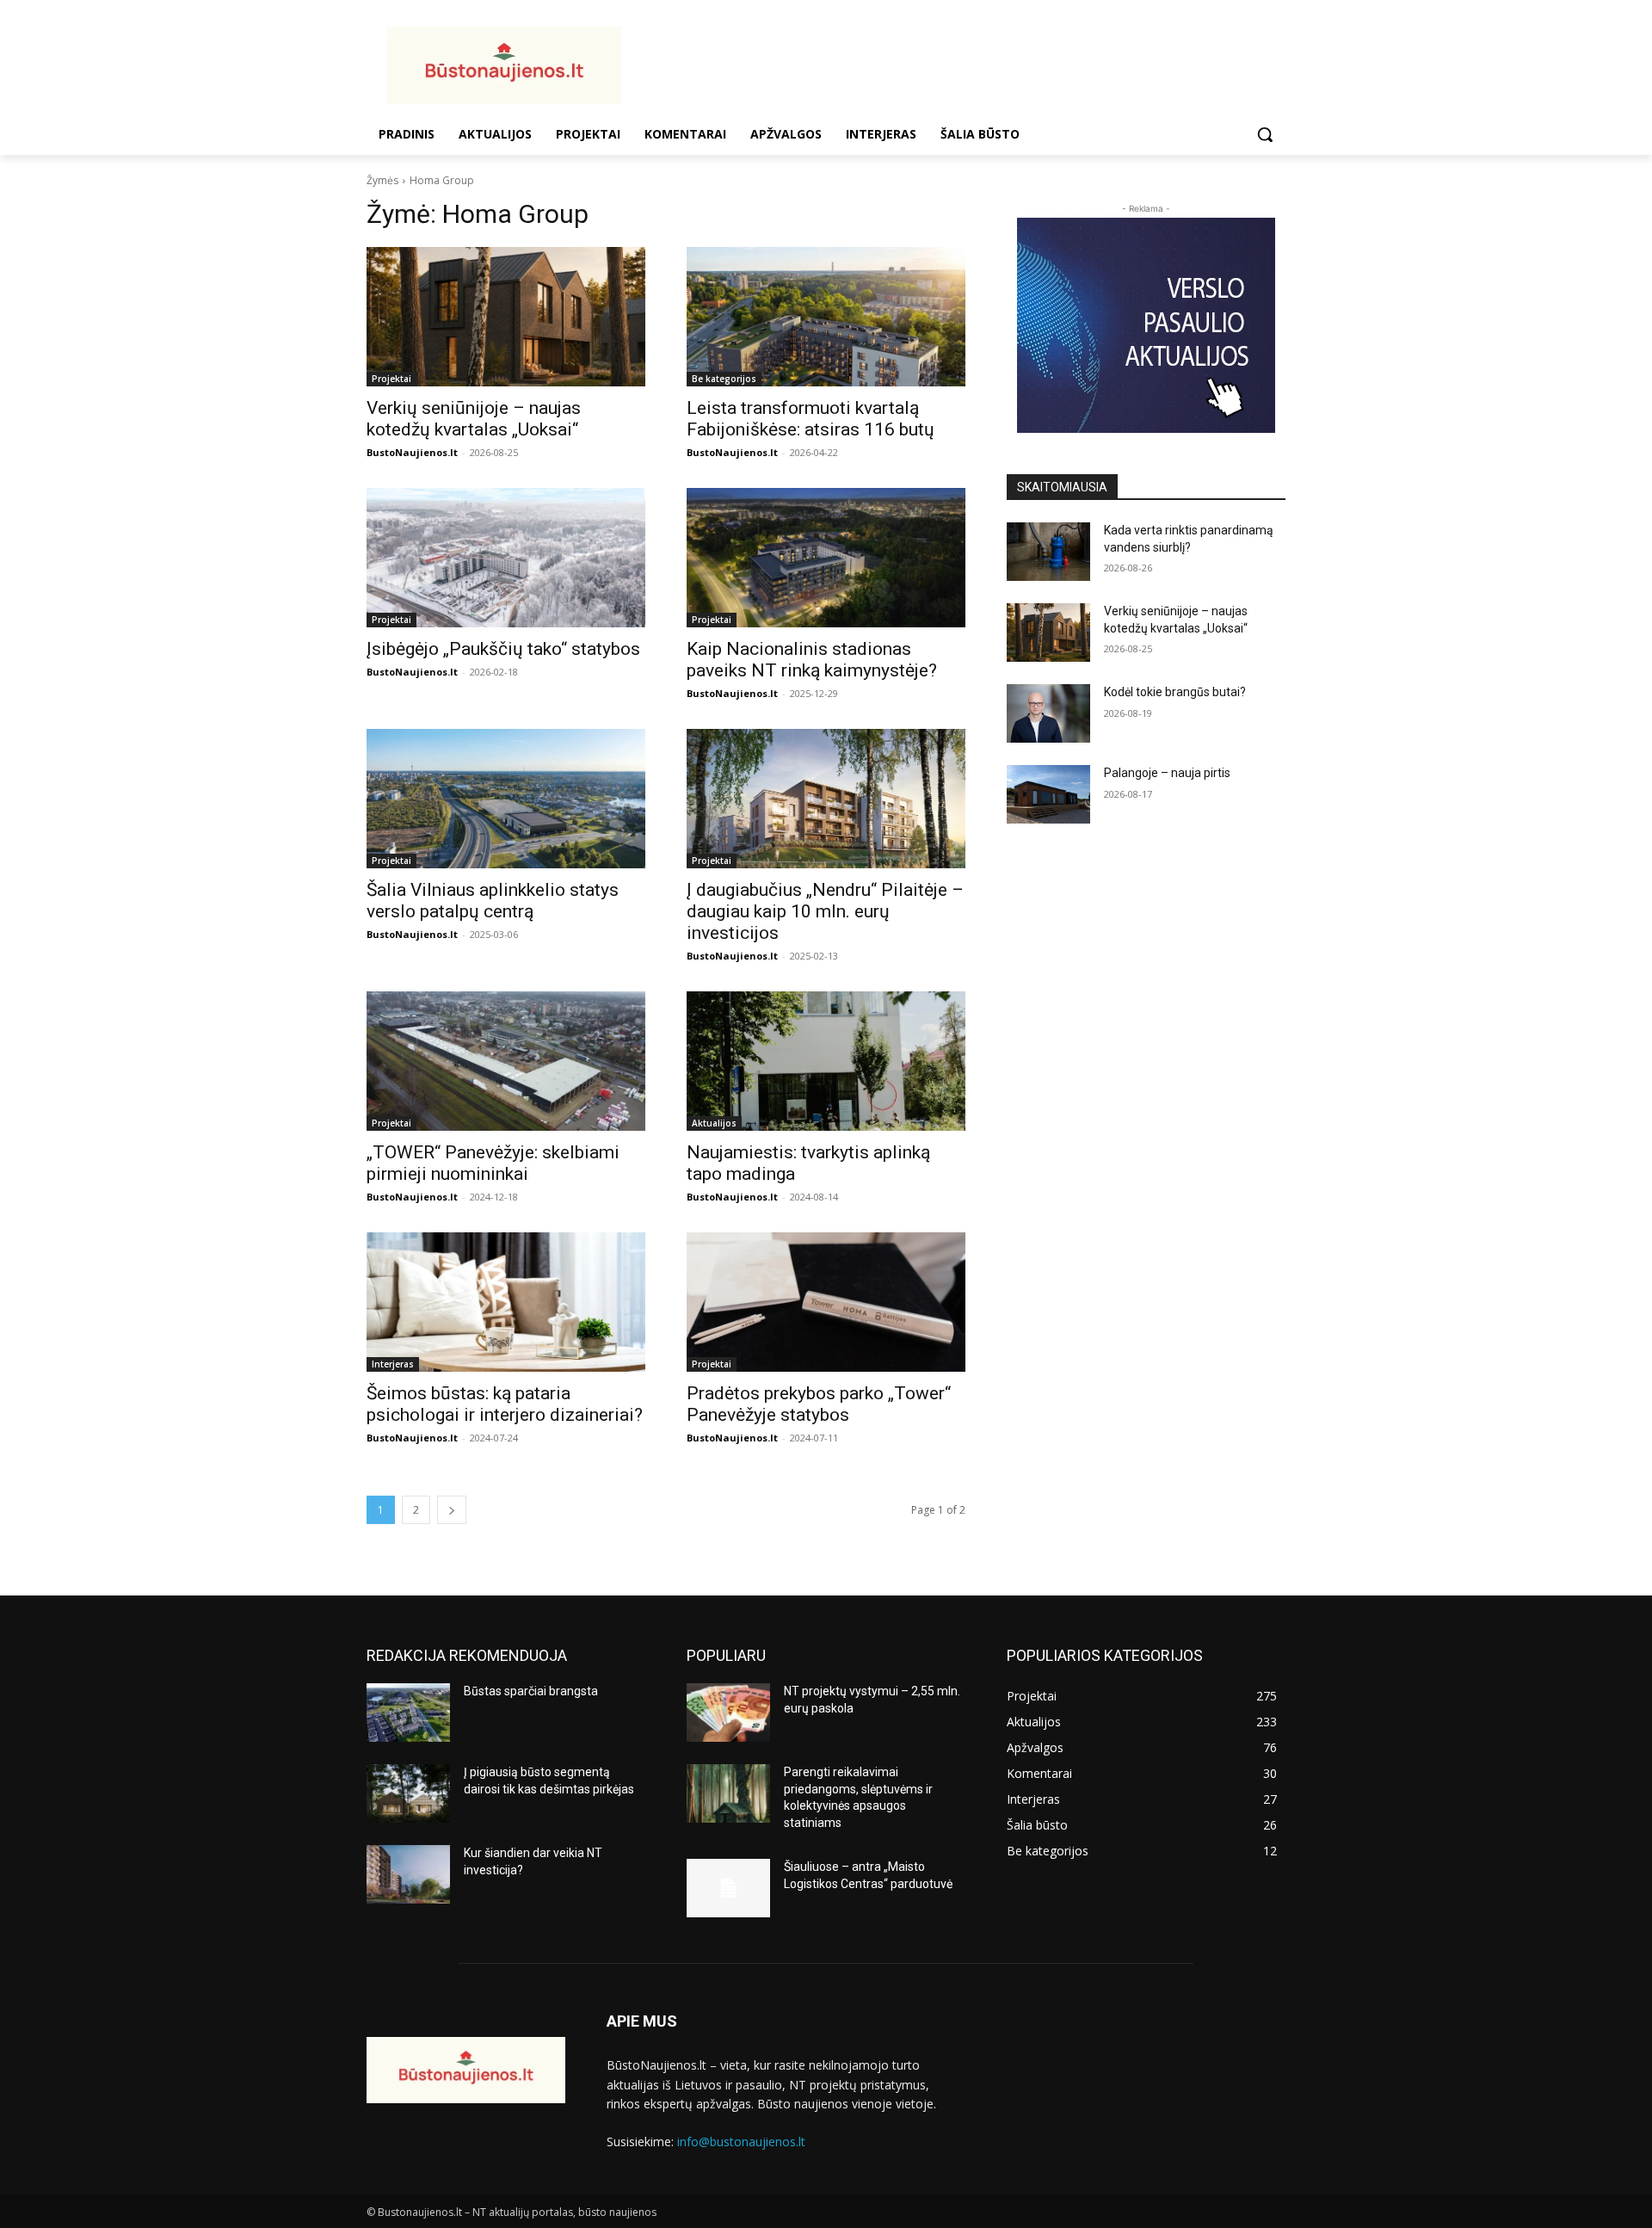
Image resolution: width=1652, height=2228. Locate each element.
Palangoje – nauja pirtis (1167, 773)
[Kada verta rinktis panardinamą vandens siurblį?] (1048, 552)
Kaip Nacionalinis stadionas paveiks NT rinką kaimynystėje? (812, 660)
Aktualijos (714, 1123)
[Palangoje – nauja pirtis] (1048, 794)
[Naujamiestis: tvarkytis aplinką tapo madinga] (826, 1061)
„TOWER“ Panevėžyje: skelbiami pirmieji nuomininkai (493, 1163)
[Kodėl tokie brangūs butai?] (1048, 713)
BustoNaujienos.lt (412, 452)
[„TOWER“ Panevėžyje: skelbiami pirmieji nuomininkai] (506, 1061)
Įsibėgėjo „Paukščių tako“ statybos (503, 649)
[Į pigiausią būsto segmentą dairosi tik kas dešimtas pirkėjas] (408, 1793)
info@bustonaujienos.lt (741, 2142)
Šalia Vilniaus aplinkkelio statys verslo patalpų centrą (493, 901)
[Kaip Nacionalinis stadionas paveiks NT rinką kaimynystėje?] (826, 558)
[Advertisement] (964, 63)
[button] (1265, 134)
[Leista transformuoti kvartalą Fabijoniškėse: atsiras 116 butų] (826, 317)
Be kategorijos (724, 379)
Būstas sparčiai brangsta (531, 1691)
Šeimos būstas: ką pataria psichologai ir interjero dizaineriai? (505, 1404)
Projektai (391, 379)
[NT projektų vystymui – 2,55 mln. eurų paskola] (728, 1713)
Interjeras (393, 1364)
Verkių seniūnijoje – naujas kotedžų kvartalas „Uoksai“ (474, 419)
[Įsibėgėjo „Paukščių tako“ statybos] (506, 558)
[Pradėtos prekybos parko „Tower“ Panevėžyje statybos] (826, 1302)
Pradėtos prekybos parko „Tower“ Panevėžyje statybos (819, 1404)
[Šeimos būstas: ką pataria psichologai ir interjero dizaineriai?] (506, 1302)
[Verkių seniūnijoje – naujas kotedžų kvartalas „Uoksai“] (506, 317)
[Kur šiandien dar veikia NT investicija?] (408, 1874)
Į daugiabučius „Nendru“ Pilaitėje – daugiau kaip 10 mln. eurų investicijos (825, 911)
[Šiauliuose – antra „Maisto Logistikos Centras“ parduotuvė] (728, 1888)
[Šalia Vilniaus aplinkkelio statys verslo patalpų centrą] (506, 799)
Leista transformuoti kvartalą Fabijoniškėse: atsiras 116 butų (811, 419)
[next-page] (452, 1510)
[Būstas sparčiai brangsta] (408, 1713)
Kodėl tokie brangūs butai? (1175, 692)
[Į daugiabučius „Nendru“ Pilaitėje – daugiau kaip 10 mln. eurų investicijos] (826, 799)
